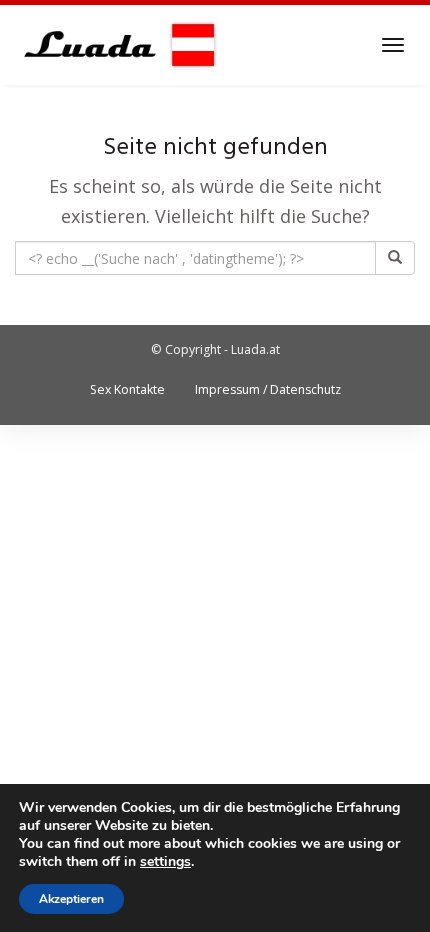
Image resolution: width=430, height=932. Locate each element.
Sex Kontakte (127, 389)
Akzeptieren (71, 899)
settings (165, 862)
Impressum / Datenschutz (268, 389)
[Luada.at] (116, 45)
